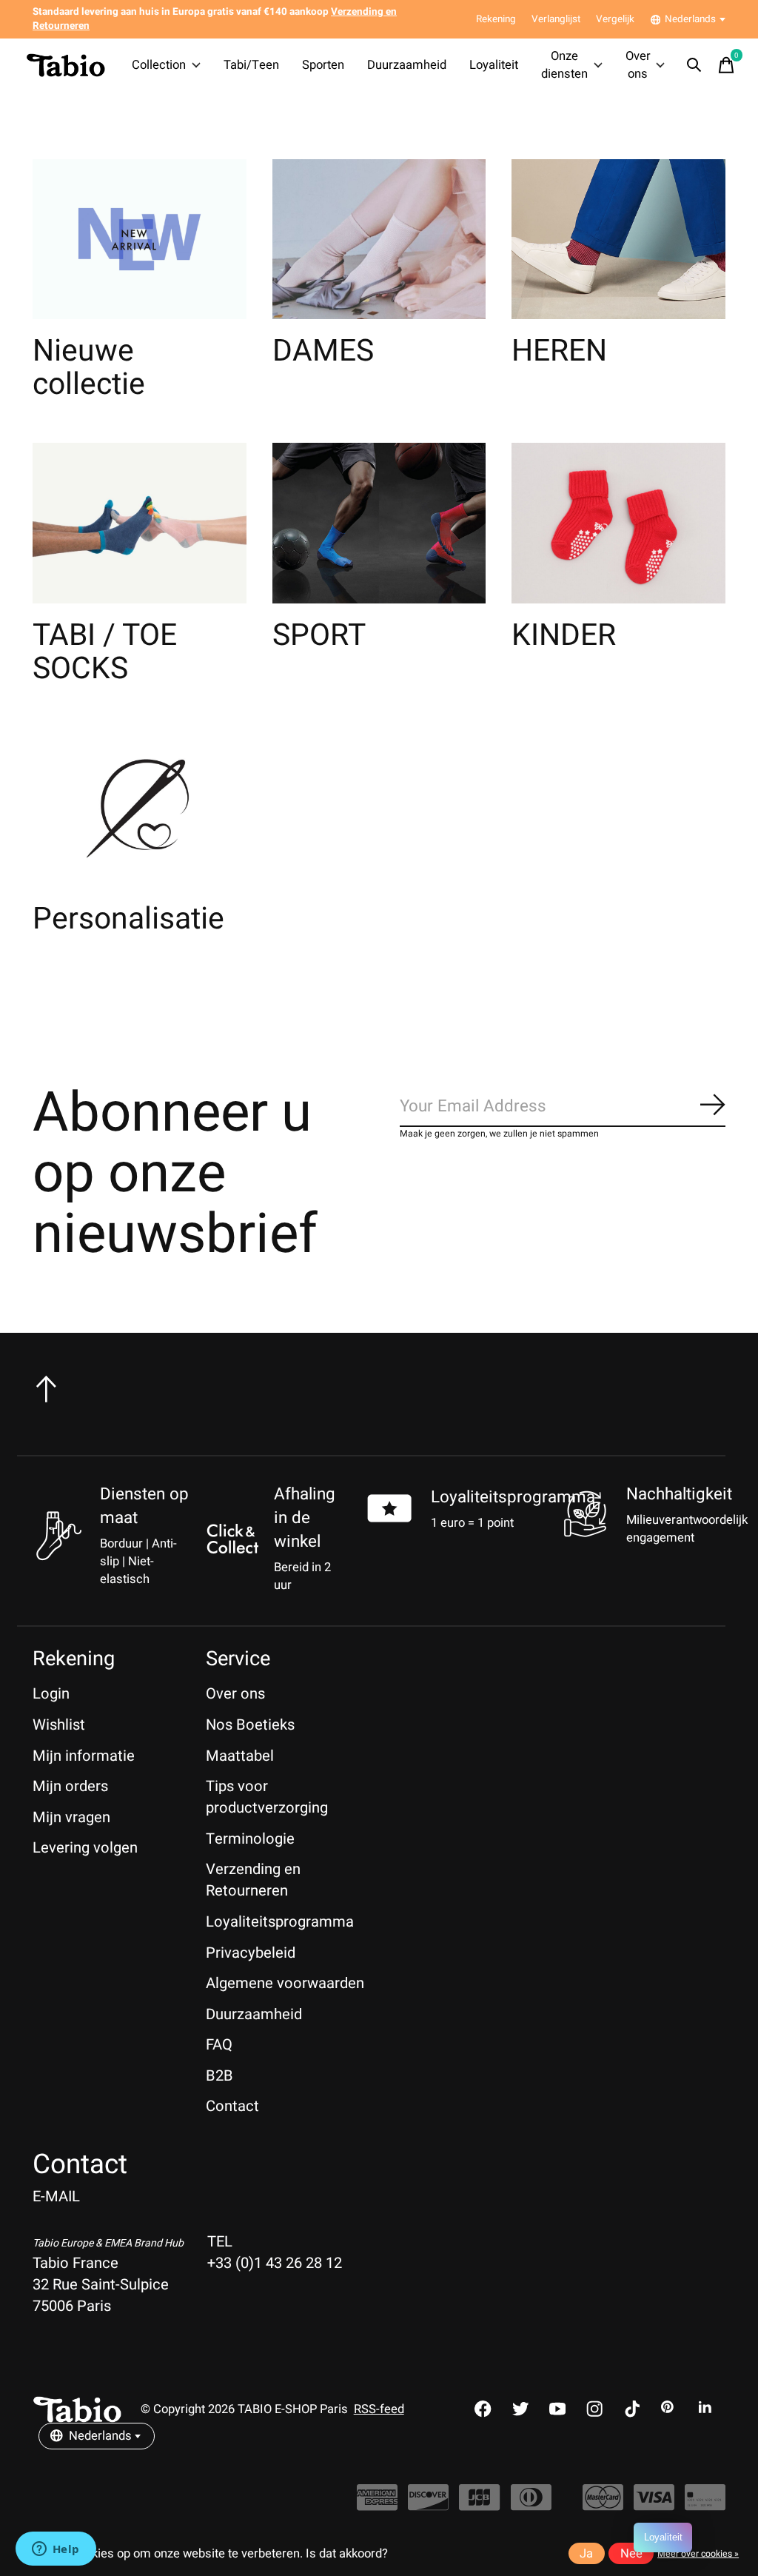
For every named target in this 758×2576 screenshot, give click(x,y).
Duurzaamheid (407, 65)
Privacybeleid (251, 1953)
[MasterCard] (603, 2505)
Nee (631, 2554)
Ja (586, 2554)
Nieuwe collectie (89, 368)
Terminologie (250, 1839)
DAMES (323, 351)
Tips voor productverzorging (267, 1797)
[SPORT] (379, 523)
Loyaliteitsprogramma (513, 1497)
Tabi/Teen (251, 65)
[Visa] (654, 2505)
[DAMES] (379, 240)
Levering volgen (85, 1848)
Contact (232, 2106)
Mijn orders (70, 1786)
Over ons (638, 65)
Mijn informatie (84, 1756)
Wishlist (59, 1725)
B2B (219, 2076)
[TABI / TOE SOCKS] (140, 523)
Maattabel (240, 1756)
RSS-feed (379, 2409)
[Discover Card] (428, 2505)
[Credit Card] (705, 2505)
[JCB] (479, 2505)
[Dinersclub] (531, 2505)
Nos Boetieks (250, 1725)
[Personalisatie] (140, 807)
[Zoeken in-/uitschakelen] (694, 65)
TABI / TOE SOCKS (105, 652)
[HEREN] (618, 240)
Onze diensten (564, 65)
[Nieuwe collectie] (140, 240)
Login (51, 1694)
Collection (159, 65)
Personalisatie (128, 919)
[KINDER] (618, 523)
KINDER (564, 635)
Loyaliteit (494, 65)
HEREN (559, 351)
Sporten (323, 65)
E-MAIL (56, 2197)
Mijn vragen (71, 1817)
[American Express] (377, 2505)
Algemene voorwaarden (285, 1983)
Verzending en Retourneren (253, 1880)
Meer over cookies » (698, 2554)
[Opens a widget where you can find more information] (56, 2550)
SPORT (319, 635)
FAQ (219, 2045)
